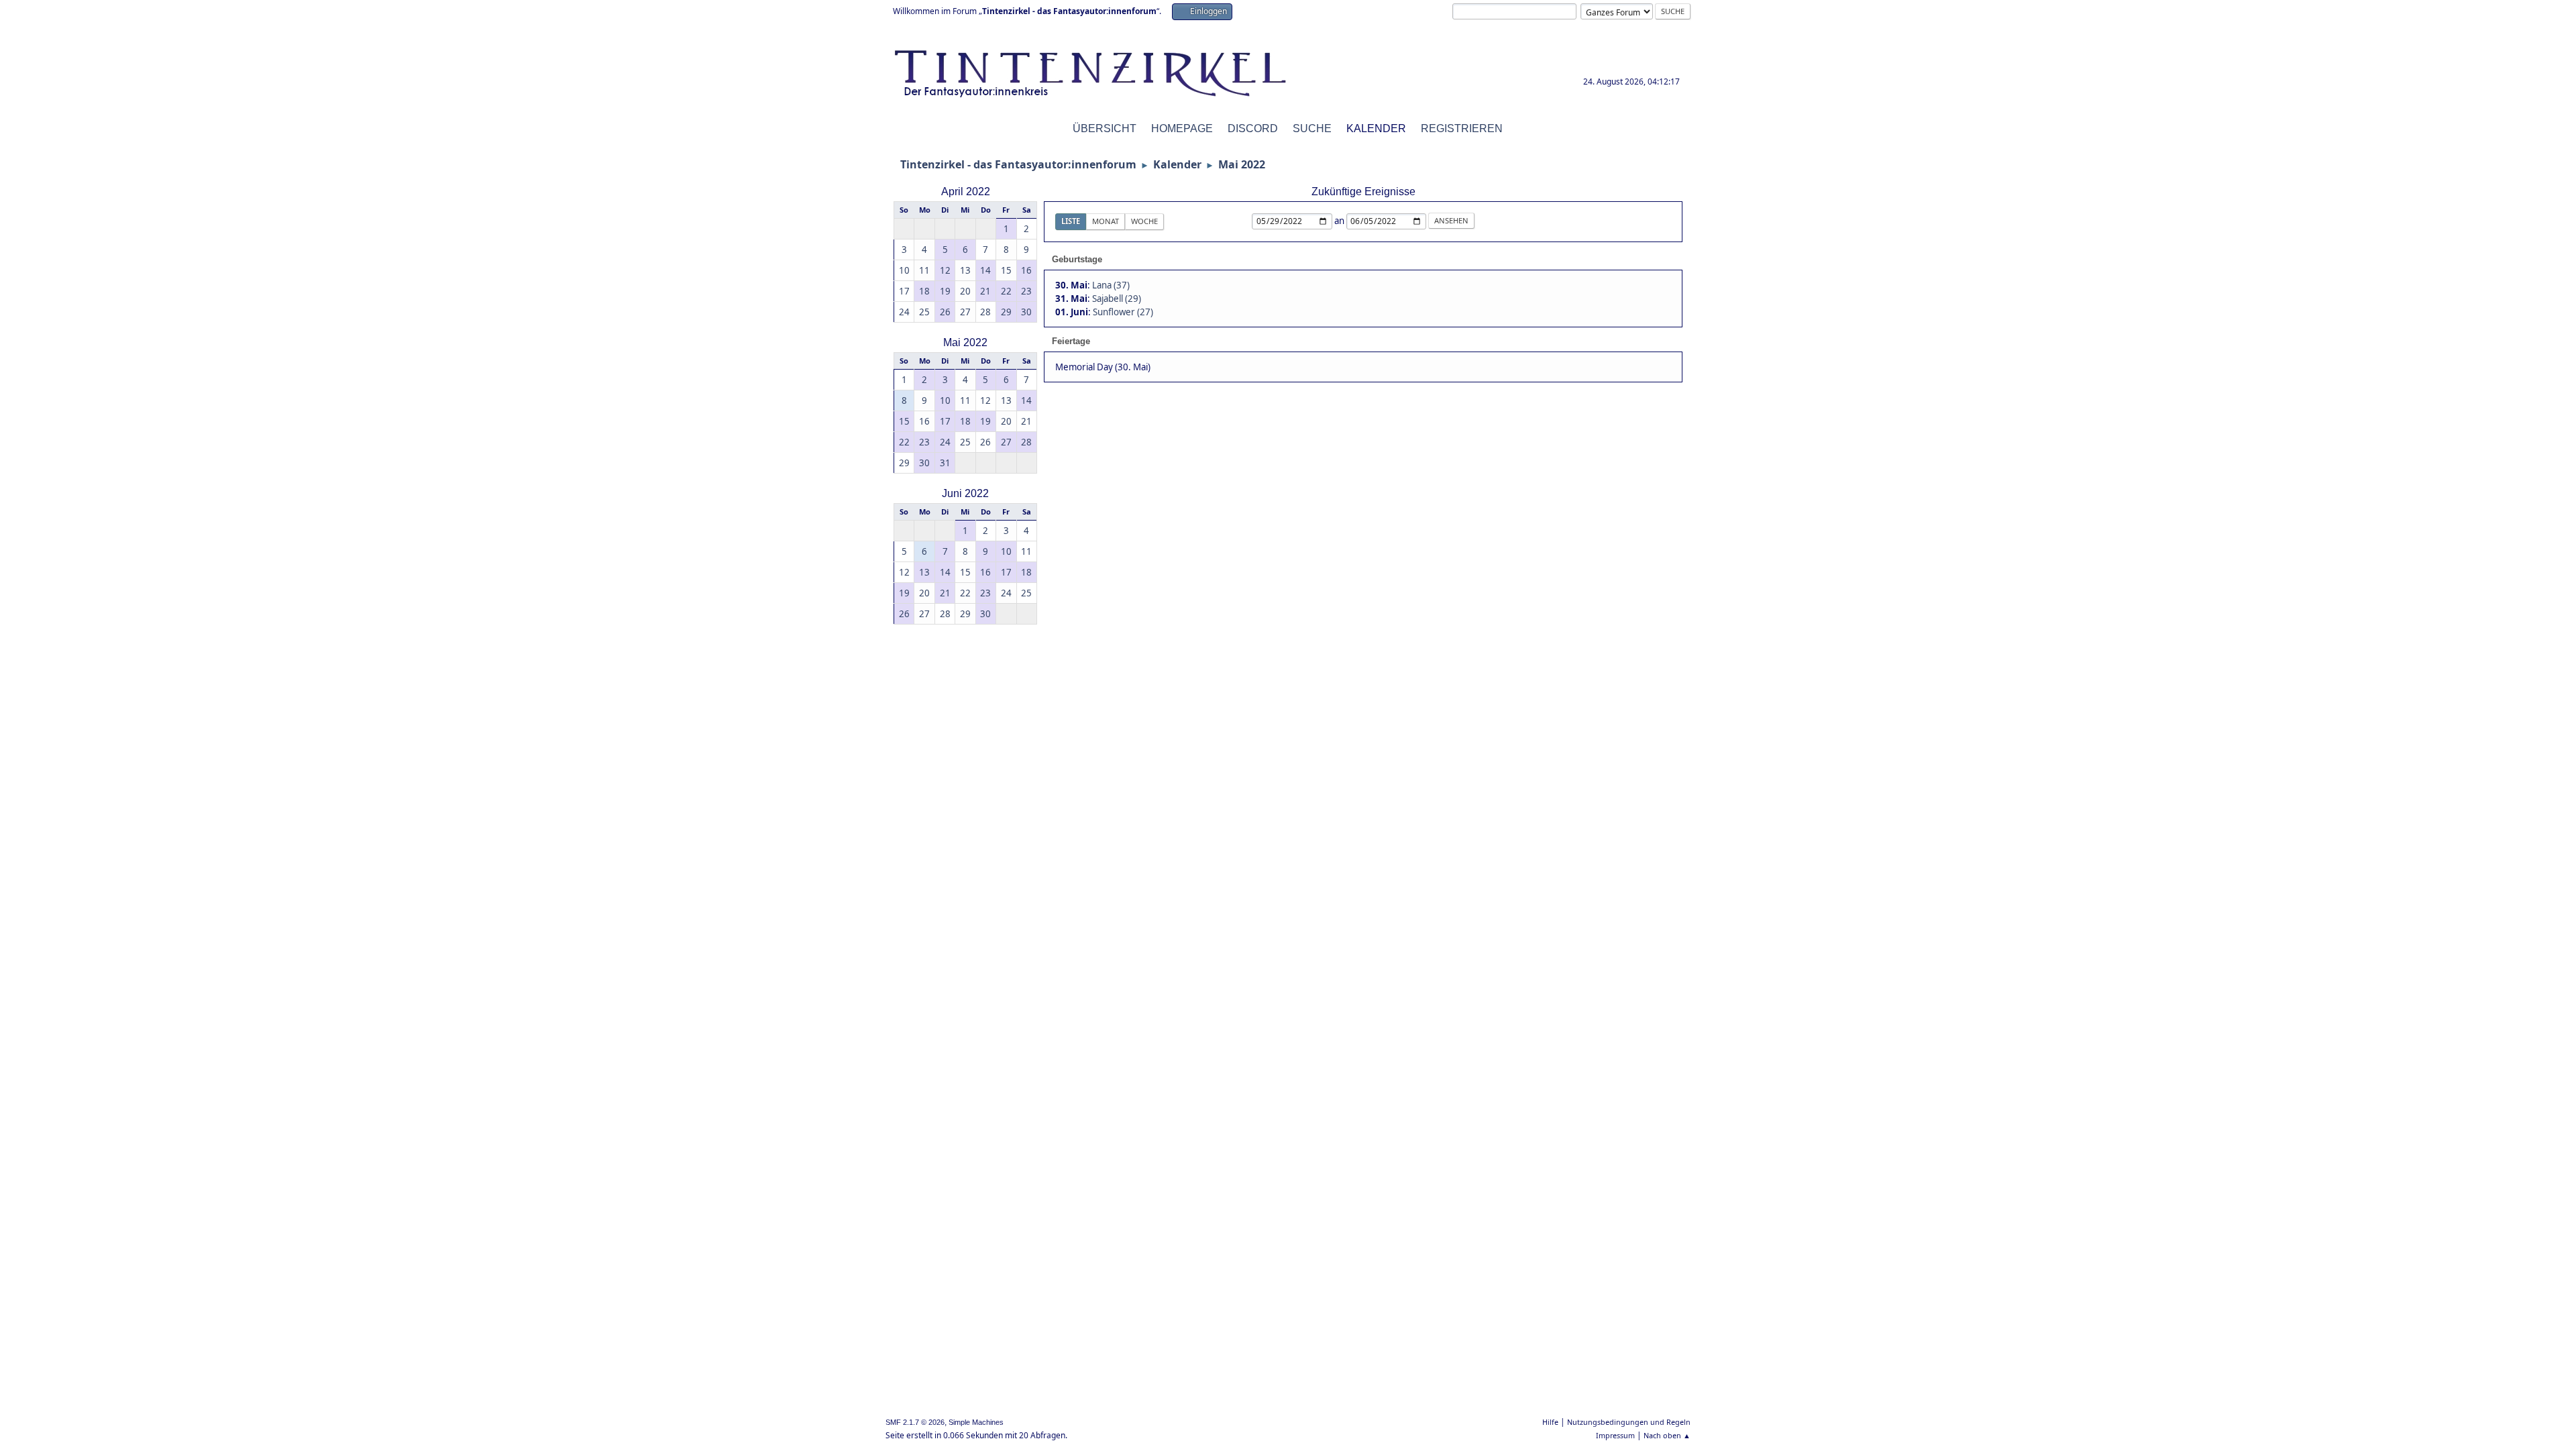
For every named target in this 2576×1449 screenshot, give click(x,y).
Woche (1144, 221)
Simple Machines (976, 1422)
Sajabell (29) (1117, 299)
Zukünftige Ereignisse (1363, 192)
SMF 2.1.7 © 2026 (915, 1422)
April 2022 (966, 192)
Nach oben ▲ (1667, 1435)
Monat (1106, 221)
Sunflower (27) (1123, 312)
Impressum (1615, 1435)
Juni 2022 (965, 493)
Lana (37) (1111, 285)
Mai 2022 (965, 342)
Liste (1071, 221)
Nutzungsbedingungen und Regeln (1629, 1422)
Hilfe (1550, 1422)
